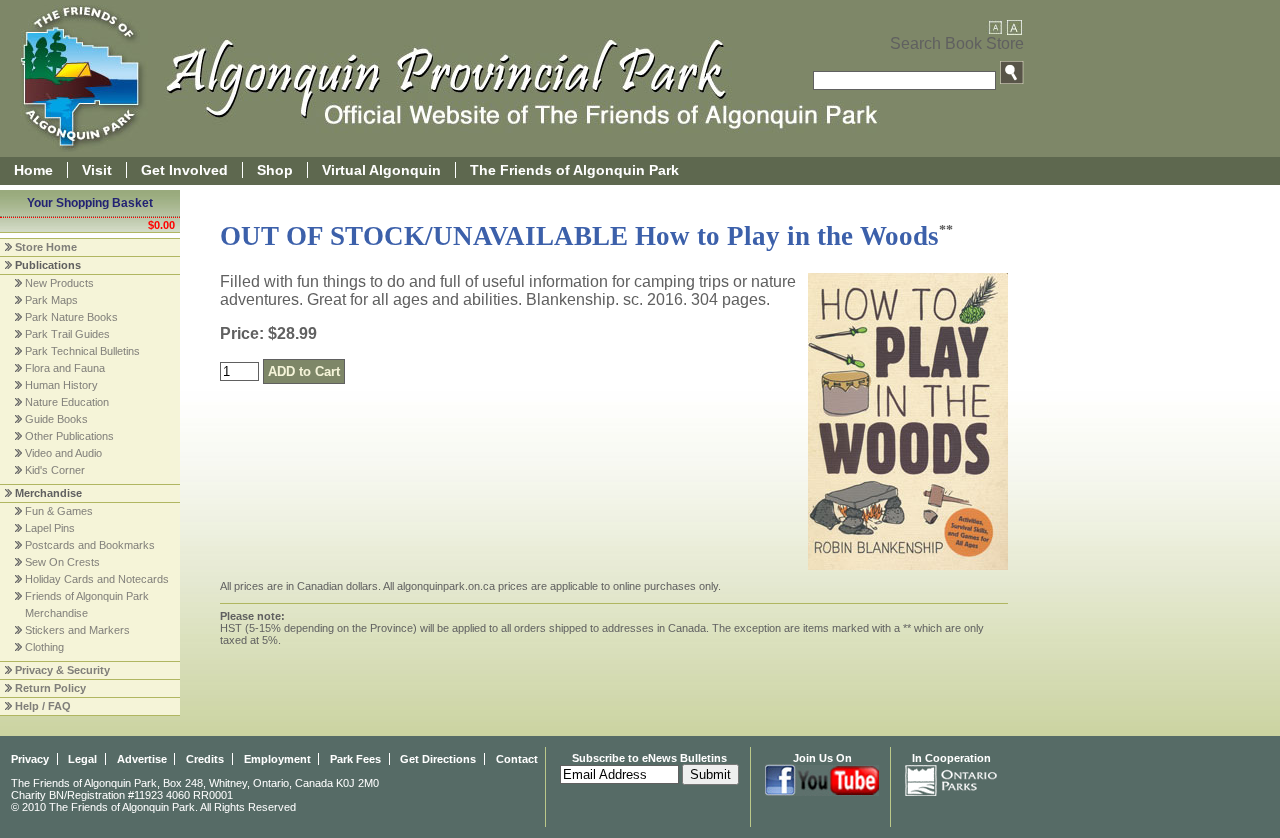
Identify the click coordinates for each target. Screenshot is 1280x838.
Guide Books (56, 419)
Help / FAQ (43, 706)
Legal (82, 759)
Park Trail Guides (67, 334)
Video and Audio (63, 453)
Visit (97, 170)
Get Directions (438, 759)
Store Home (46, 247)
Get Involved (184, 170)
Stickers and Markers (77, 630)
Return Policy (50, 688)
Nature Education (67, 402)
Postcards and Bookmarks (90, 545)
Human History (61, 385)
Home (33, 170)
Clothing (44, 647)
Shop (275, 170)
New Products (59, 283)
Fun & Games (59, 511)
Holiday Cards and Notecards (97, 579)
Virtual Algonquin (381, 170)
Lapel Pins (50, 528)
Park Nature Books (71, 317)
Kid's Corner (55, 470)
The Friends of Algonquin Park (574, 170)
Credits (205, 759)
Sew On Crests (62, 562)
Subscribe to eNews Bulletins (649, 758)
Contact (517, 759)
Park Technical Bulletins (82, 351)
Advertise (142, 759)
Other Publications (69, 436)
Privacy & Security (62, 670)
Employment (277, 759)
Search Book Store (957, 43)
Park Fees (355, 759)
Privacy (30, 759)
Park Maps (51, 300)
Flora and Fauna (65, 368)
